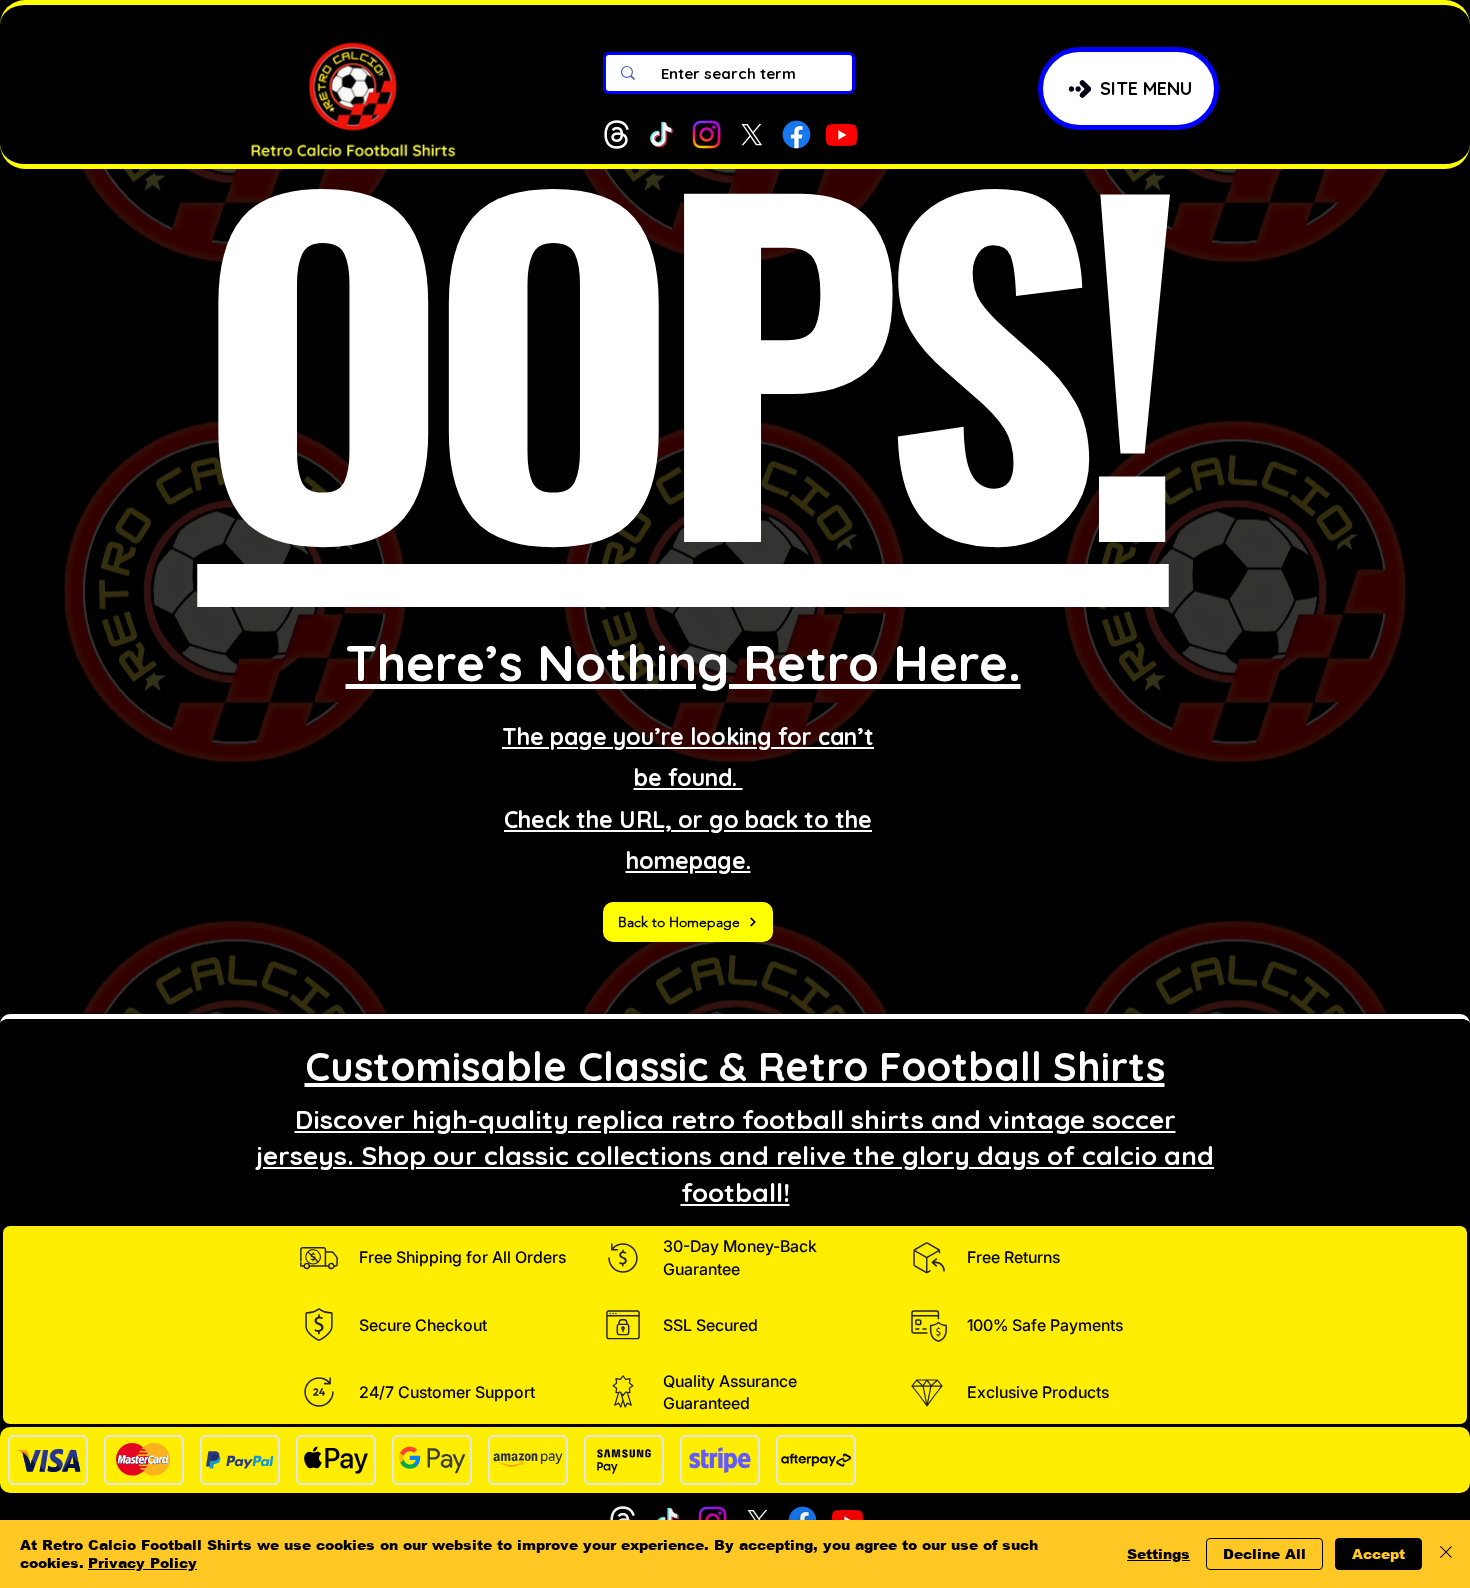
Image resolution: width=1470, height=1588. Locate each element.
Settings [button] (1158, 1554)
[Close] (1446, 1554)
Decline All (1264, 1554)
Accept (1378, 1554)
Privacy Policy (142, 1563)
